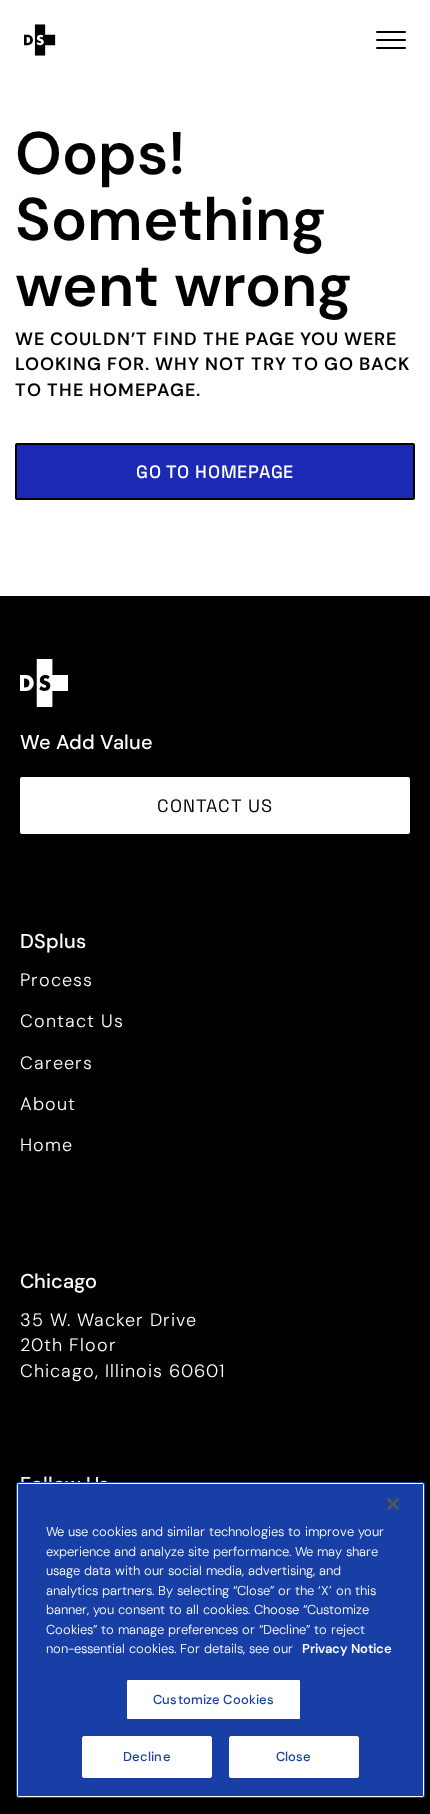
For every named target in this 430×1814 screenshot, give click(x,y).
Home (46, 1145)
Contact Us (72, 1021)
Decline (147, 1756)
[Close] (393, 1504)
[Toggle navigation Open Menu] (391, 40)
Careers (56, 1063)
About (48, 1104)
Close (294, 1756)
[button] (215, 471)
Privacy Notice (347, 1648)
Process (56, 980)
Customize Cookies (213, 1699)
